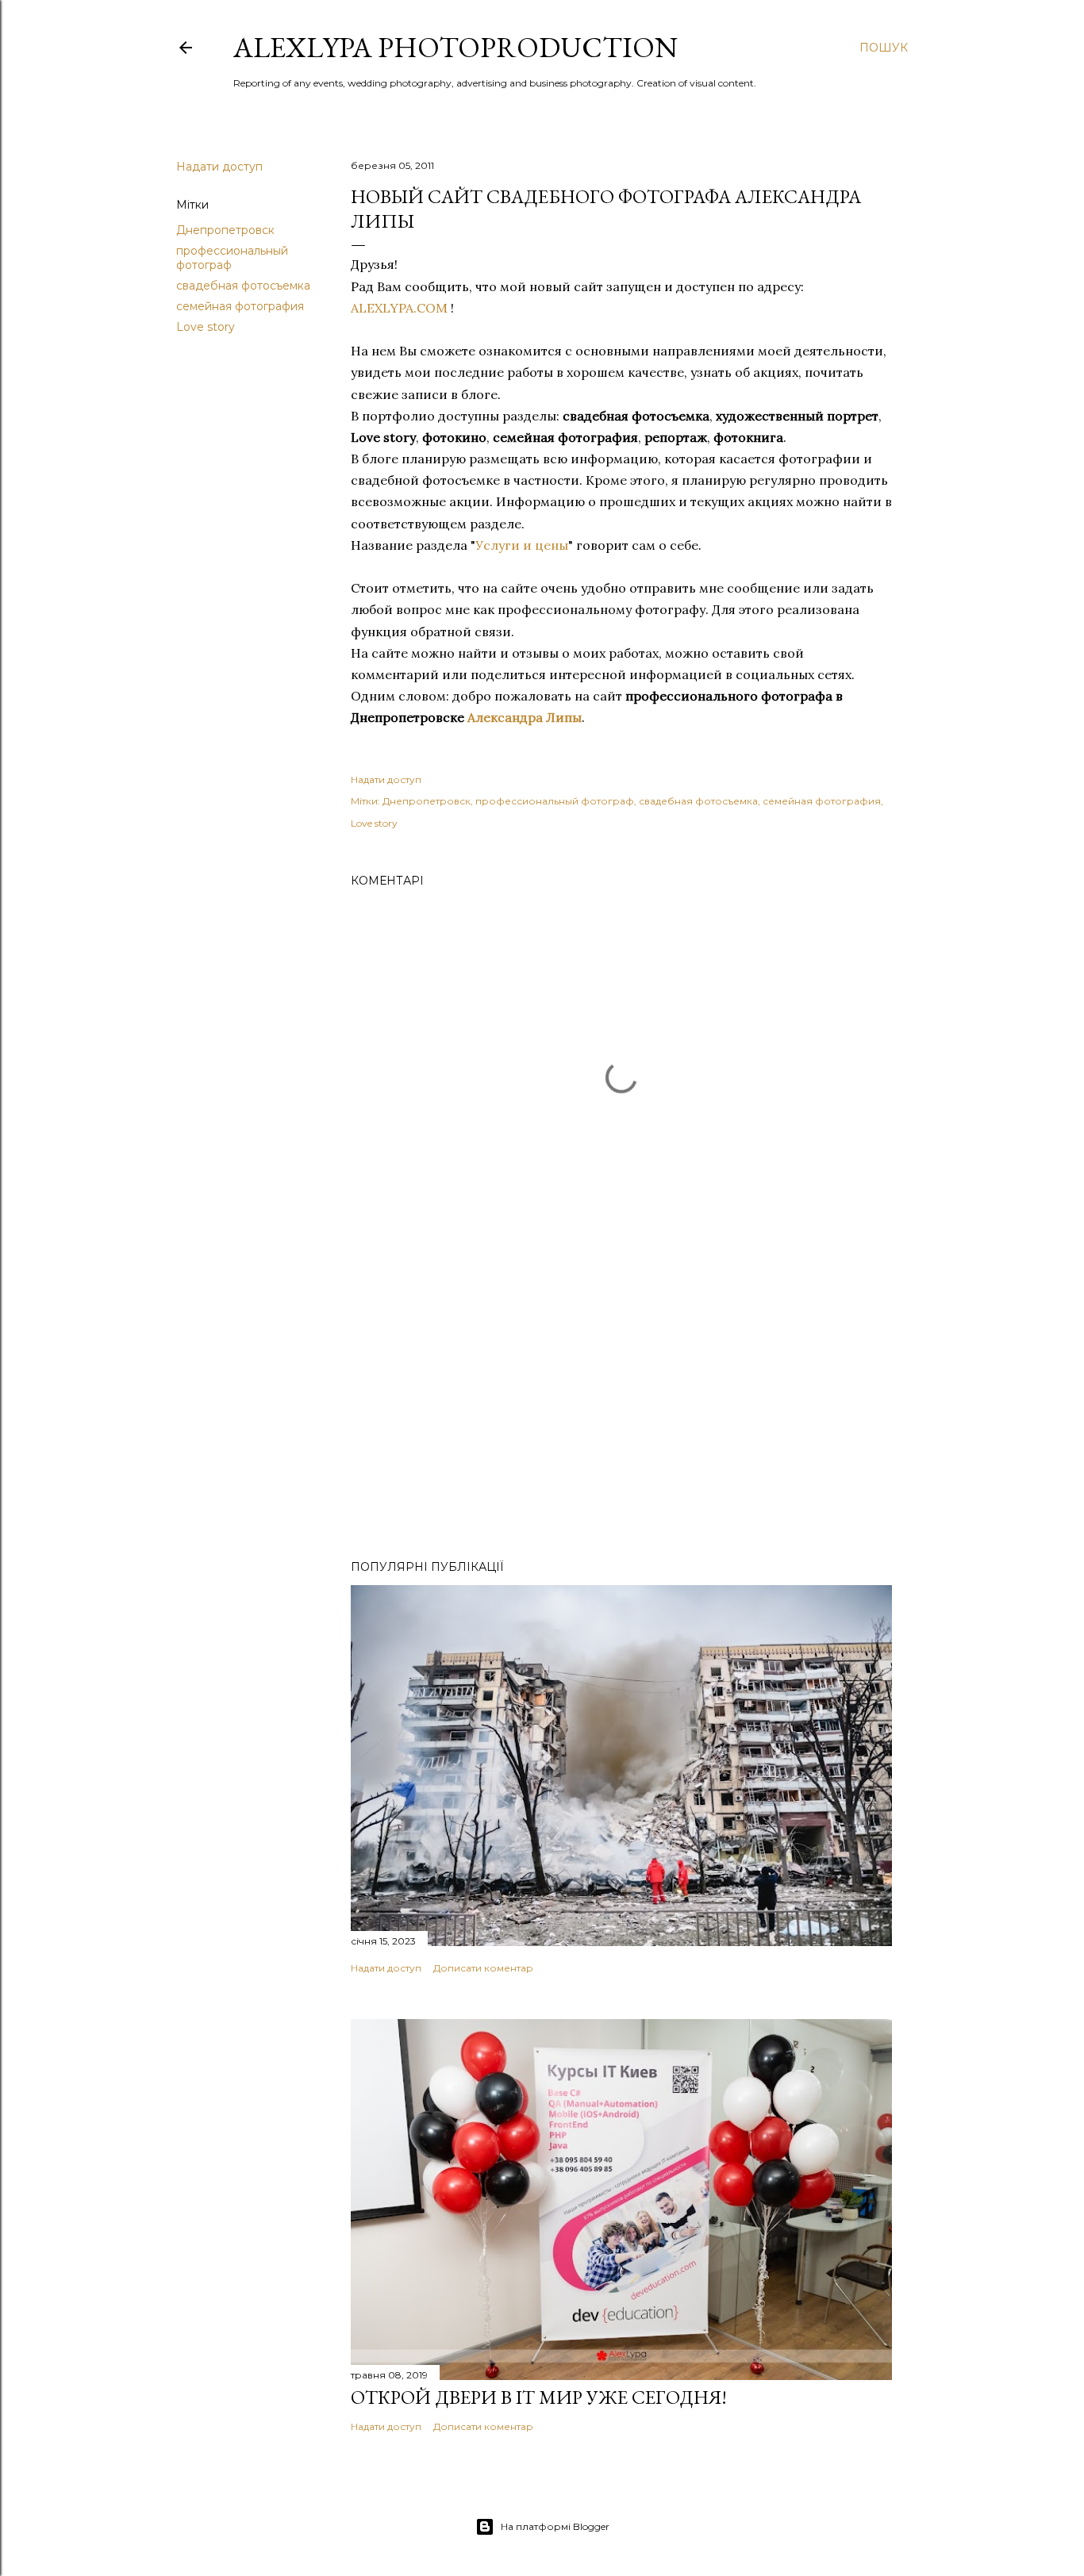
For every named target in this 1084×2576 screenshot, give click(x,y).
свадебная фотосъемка (243, 286)
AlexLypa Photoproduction (456, 47)
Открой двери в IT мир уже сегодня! (539, 2397)
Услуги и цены (522, 545)
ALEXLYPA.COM (399, 308)
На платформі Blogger (555, 2526)
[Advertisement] (621, 1409)
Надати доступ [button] (219, 167)
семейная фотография (240, 306)
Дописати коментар (483, 1968)
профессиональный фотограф (555, 801)
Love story (206, 327)
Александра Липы (525, 717)
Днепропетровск (225, 230)
